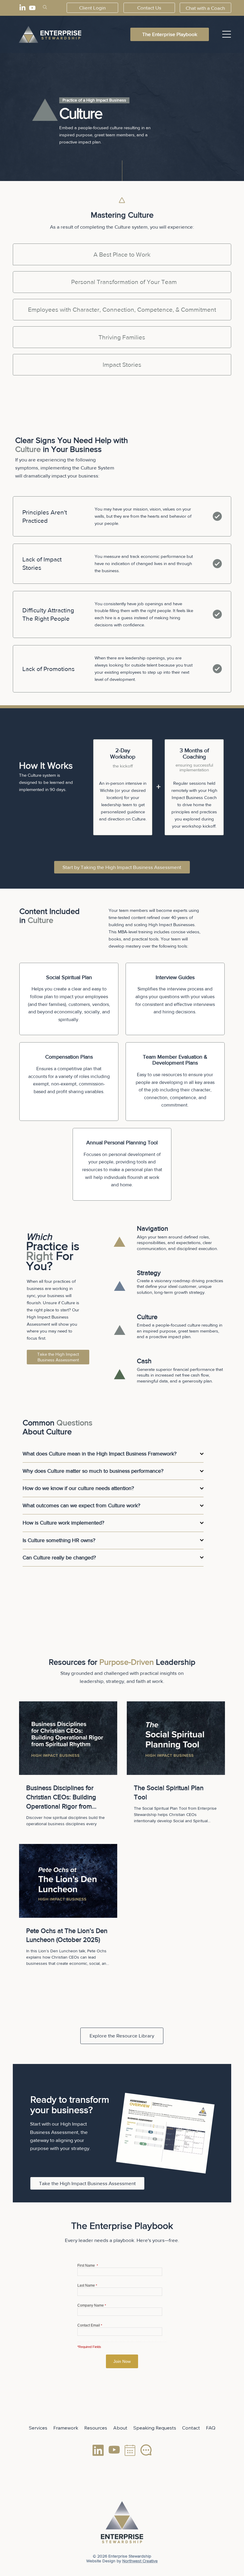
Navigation (152, 1228)
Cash (144, 1361)
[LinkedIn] (22, 8)
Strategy (149, 1273)
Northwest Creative (140, 2561)
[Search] (45, 7)
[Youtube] (32, 8)
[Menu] (227, 34)
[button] (205, 8)
